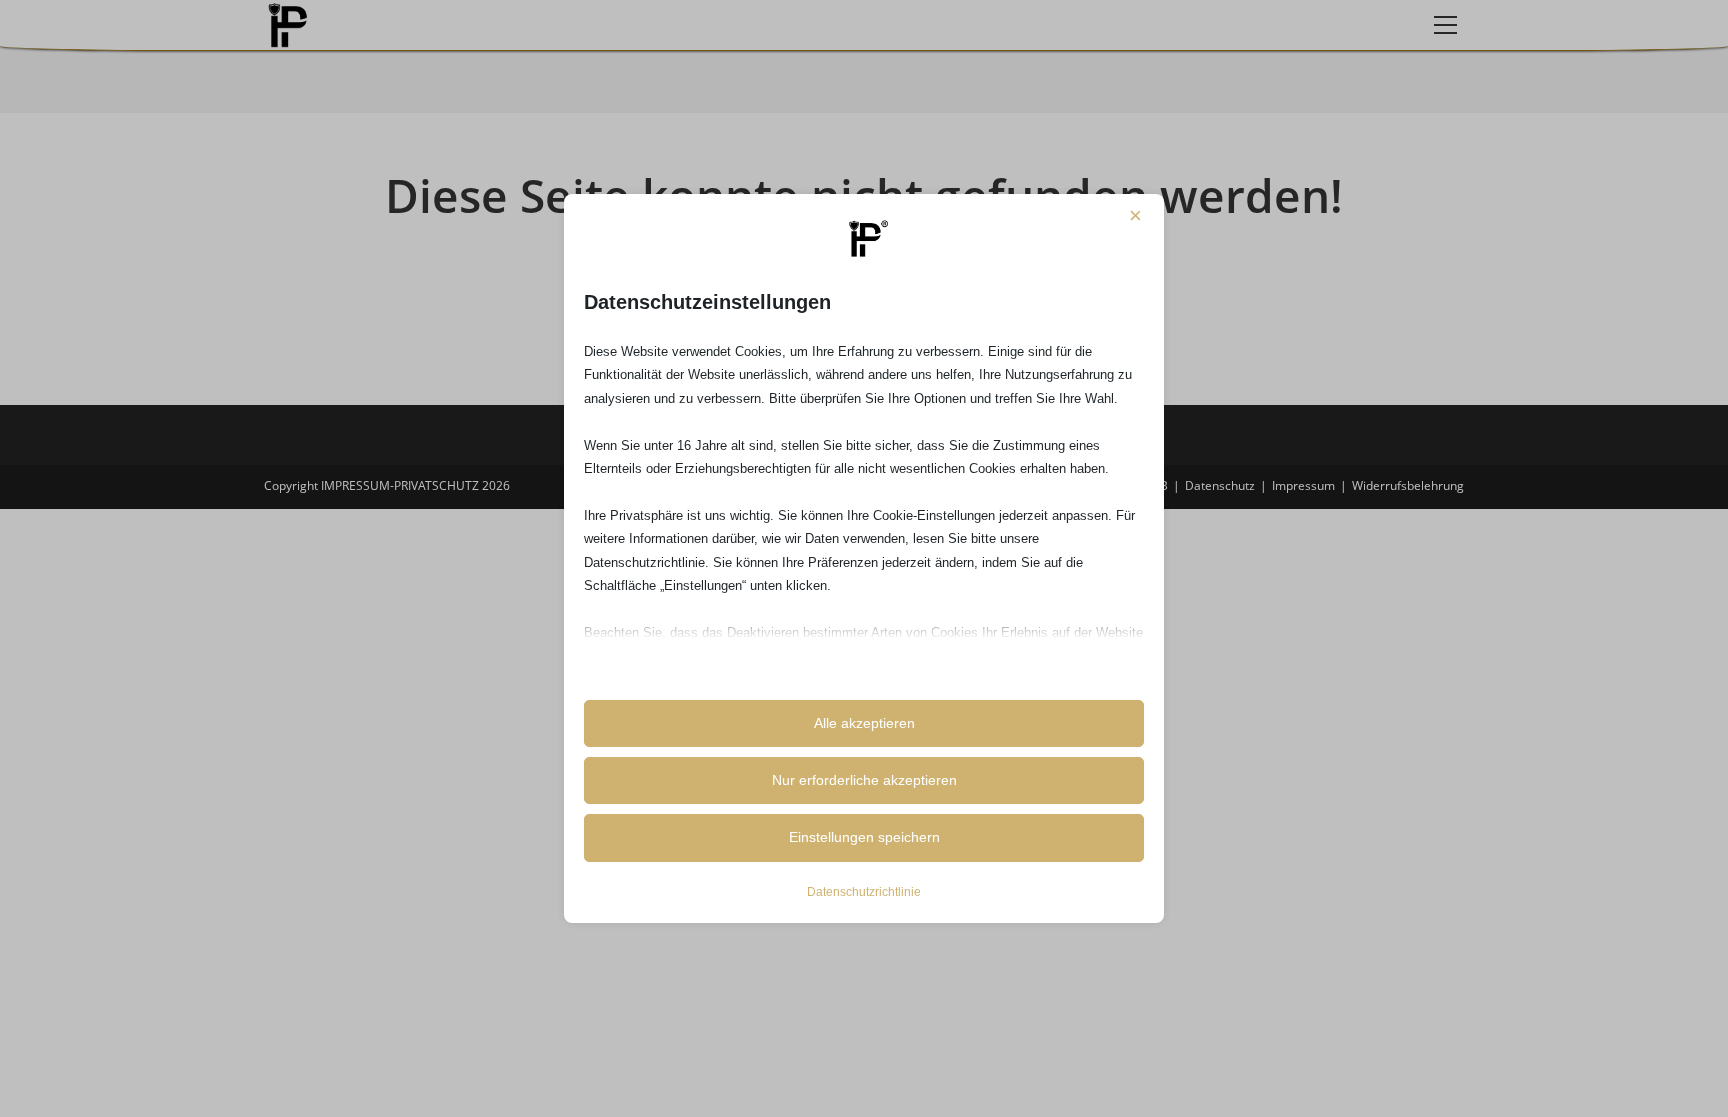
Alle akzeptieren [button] (864, 723)
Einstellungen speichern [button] (864, 837)
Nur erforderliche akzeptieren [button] (864, 780)
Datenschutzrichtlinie (864, 892)
